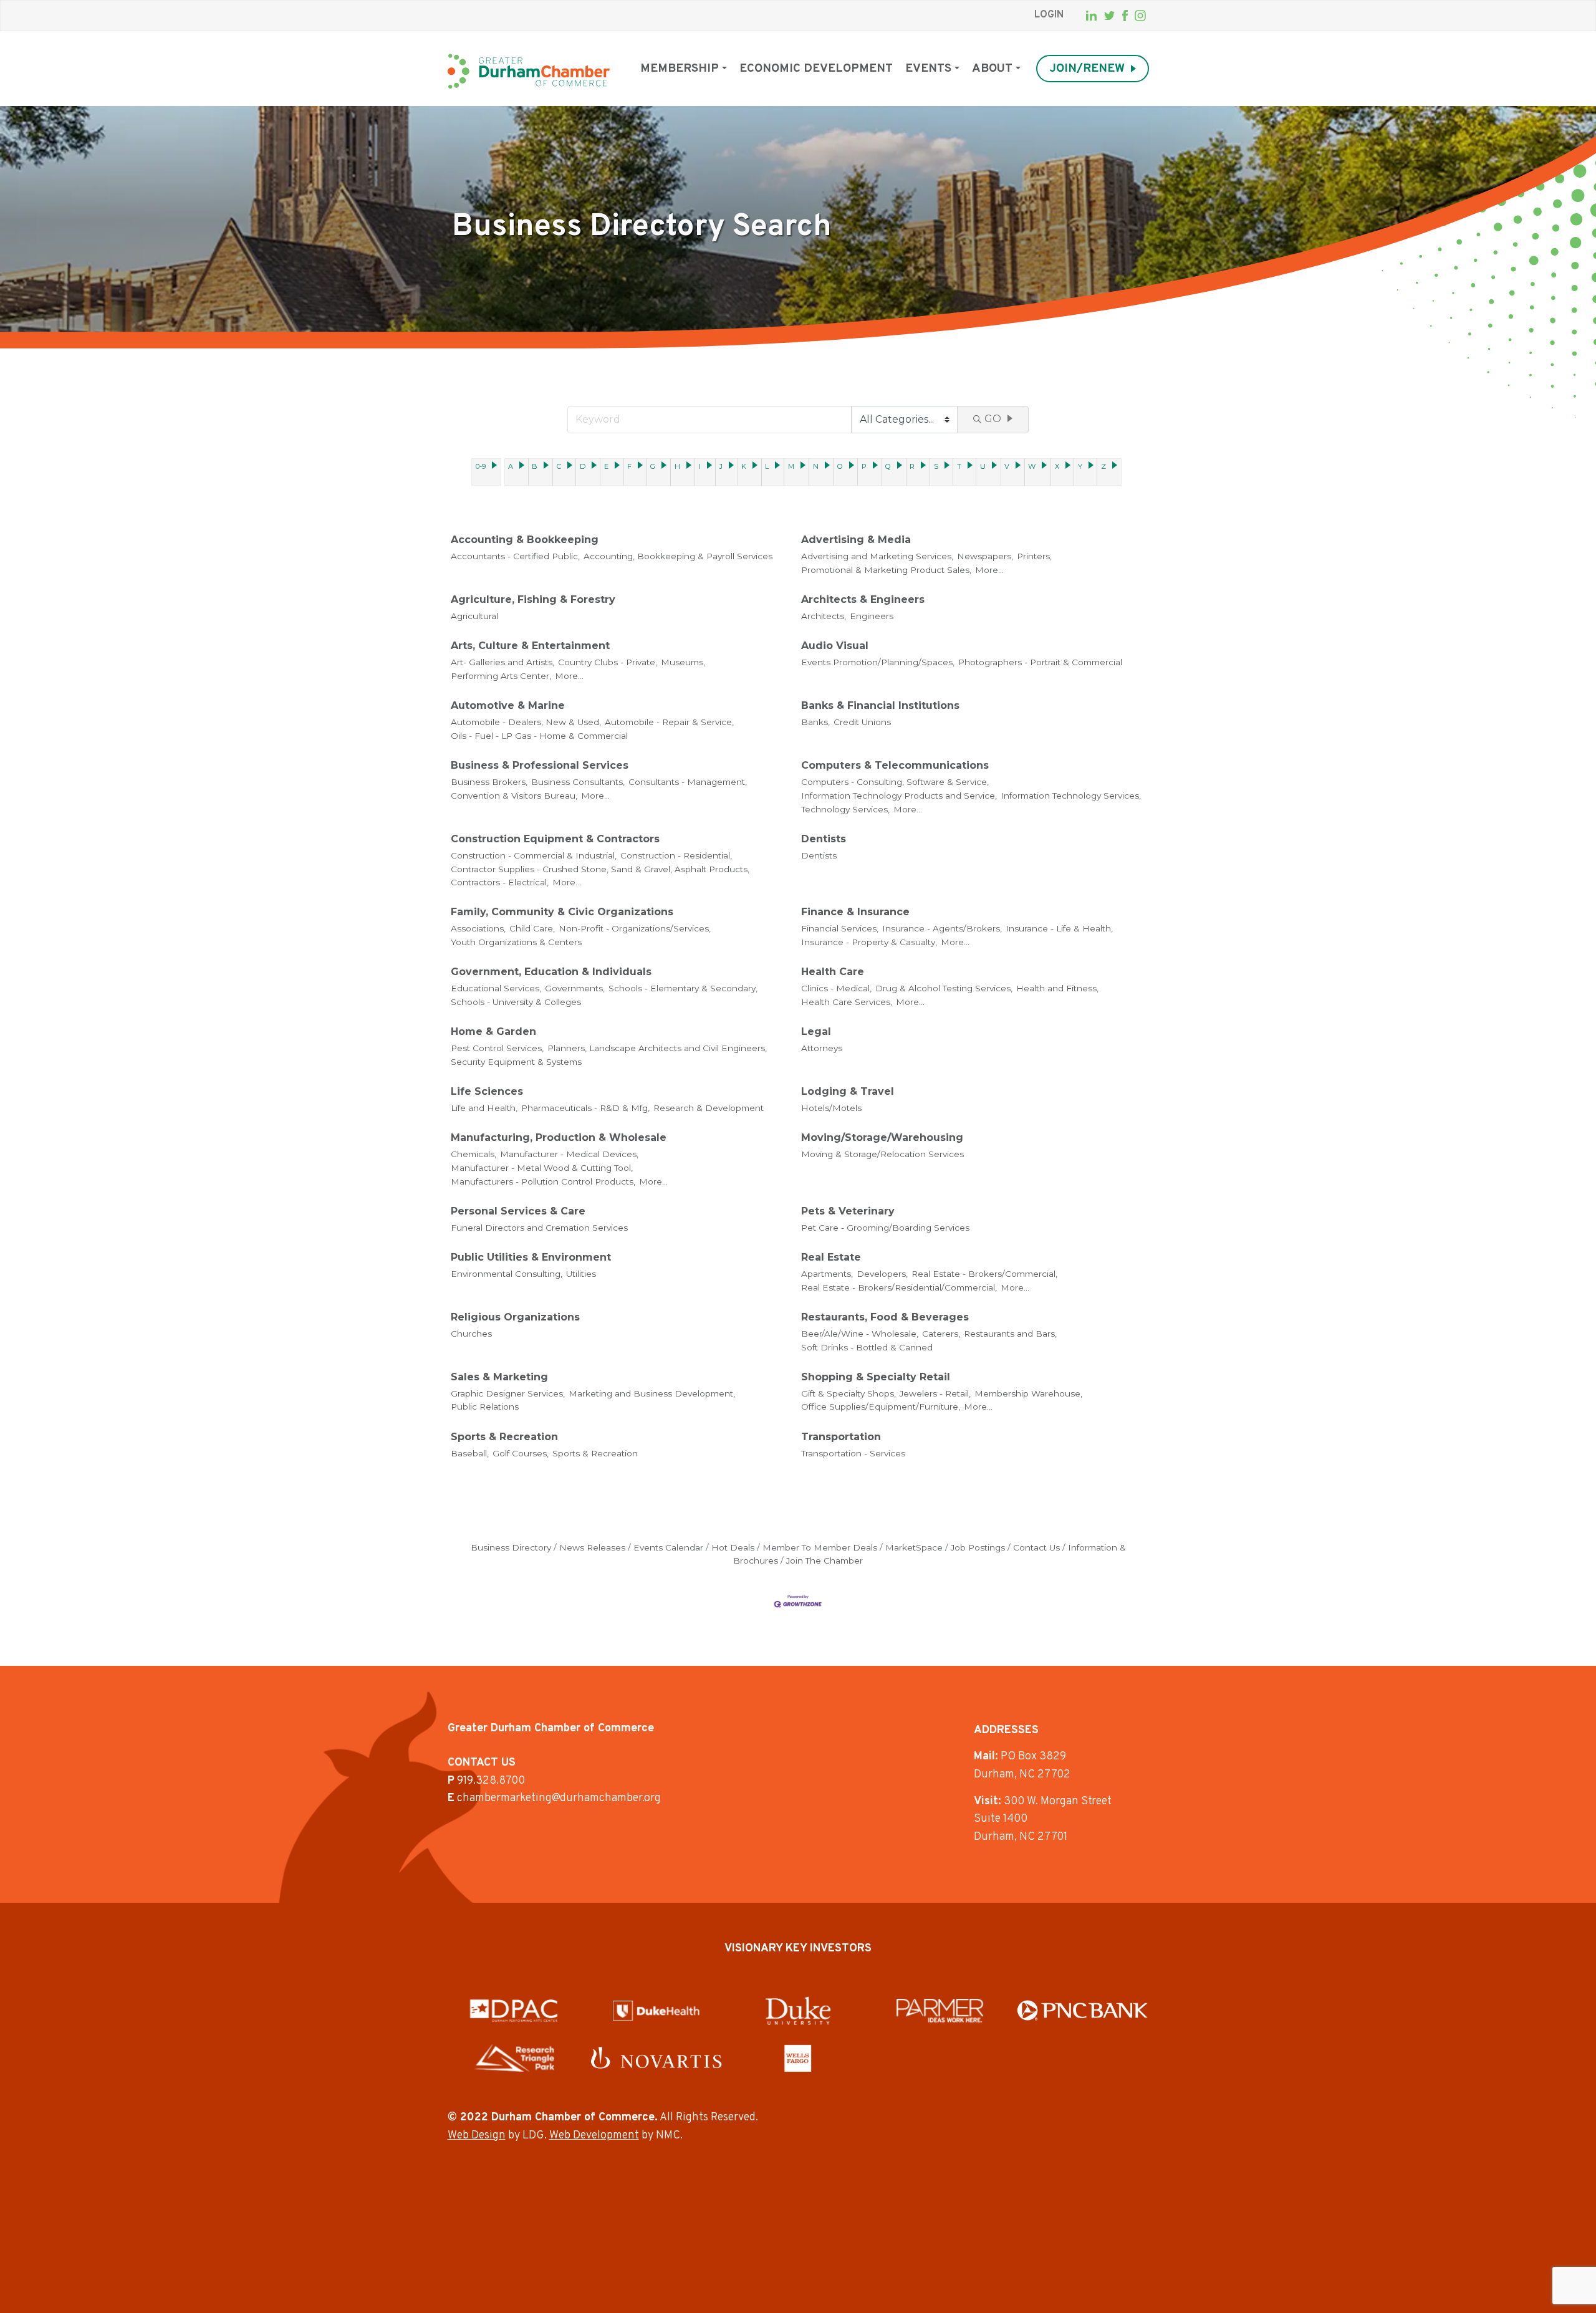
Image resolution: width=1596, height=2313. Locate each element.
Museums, (683, 662)
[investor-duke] (798, 2011)
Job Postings (978, 1547)
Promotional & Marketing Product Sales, (886, 570)
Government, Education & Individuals (551, 972)
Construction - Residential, (676, 855)
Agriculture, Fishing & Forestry (533, 599)
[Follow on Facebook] (1125, 16)
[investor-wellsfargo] (798, 2058)
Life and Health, (484, 1108)
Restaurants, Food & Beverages (885, 1317)
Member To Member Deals (820, 1547)
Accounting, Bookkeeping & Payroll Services (678, 556)
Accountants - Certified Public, (515, 556)
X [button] (1057, 466)
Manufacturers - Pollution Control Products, (543, 1181)
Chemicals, (474, 1154)
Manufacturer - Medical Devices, (569, 1154)
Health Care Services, (847, 1002)
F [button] (629, 466)
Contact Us (1036, 1547)
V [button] (1007, 466)
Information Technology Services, (1071, 796)
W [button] (1032, 466)
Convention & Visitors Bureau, (514, 796)
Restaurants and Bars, (1010, 1334)
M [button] (791, 466)
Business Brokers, (489, 782)
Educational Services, (496, 988)
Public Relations (485, 1407)
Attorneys (822, 1048)
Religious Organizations (515, 1317)
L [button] (767, 466)
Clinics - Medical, (836, 988)
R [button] (912, 466)
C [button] (559, 466)
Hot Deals (733, 1547)
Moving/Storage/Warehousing (882, 1137)
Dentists (824, 839)
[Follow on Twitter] (1109, 16)
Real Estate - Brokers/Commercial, (984, 1274)
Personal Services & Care (518, 1211)
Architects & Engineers (863, 599)
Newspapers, (985, 556)
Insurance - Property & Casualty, (869, 942)
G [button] (653, 466)
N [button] (816, 466)
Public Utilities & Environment (531, 1257)
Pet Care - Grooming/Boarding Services (885, 1228)
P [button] (864, 466)
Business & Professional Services (540, 765)
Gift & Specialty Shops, (848, 1393)
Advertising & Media (856, 540)
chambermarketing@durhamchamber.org (559, 1798)
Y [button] (1080, 466)
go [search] (993, 419)
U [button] (983, 466)
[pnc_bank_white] (1083, 2010)
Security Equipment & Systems (516, 1062)
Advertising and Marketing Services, (877, 556)
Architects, (824, 616)
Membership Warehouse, (1028, 1393)
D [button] (583, 466)
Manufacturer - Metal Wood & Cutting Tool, (542, 1168)
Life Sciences (487, 1091)
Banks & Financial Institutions (880, 705)
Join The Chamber (824, 1560)
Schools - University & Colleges (516, 1002)
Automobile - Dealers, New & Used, (526, 722)
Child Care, (532, 928)
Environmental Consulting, (507, 1274)
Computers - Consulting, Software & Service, (895, 782)
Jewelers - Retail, (935, 1393)
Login (1049, 15)
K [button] (744, 466)
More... (989, 570)
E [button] (606, 466)
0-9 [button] (481, 466)
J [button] (721, 466)
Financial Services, (840, 928)
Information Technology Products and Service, (899, 796)
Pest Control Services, (497, 1048)
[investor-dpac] (514, 2011)
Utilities (581, 1274)
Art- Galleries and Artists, (502, 662)
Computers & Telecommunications (895, 765)
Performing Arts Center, (501, 676)
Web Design (477, 2136)
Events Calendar (668, 1547)
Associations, (478, 928)
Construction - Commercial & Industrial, (534, 855)
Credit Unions (862, 722)
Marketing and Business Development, (652, 1393)
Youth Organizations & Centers (516, 942)
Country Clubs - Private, (608, 662)
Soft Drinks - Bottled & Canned (867, 1347)
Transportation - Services (853, 1453)
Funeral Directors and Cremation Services (539, 1228)
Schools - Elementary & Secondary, (683, 988)
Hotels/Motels (831, 1108)
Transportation (841, 1437)
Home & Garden (493, 1031)
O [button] (840, 466)
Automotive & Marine (508, 705)
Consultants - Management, (688, 782)
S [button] (936, 466)
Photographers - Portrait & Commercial (1040, 662)
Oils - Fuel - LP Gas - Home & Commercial (539, 736)
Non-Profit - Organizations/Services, (635, 928)
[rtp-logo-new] (514, 2058)
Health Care (833, 972)
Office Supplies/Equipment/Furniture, (881, 1407)
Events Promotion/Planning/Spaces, (878, 662)
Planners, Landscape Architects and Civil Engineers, (657, 1048)
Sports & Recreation (504, 1437)
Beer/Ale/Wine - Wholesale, (860, 1334)
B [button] (535, 466)
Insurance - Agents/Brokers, (942, 928)
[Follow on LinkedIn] (1091, 16)
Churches (471, 1334)
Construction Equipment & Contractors (555, 839)
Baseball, (470, 1453)
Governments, (575, 988)
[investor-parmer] (940, 2011)
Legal (816, 1031)
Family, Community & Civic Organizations (562, 912)
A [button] (511, 466)
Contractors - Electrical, (500, 882)
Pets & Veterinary (848, 1211)
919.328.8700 (491, 1781)
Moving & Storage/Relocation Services (882, 1154)
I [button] (700, 466)
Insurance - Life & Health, (1059, 928)
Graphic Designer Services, (508, 1393)
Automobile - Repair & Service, (669, 722)
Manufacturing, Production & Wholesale (559, 1137)
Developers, (882, 1274)
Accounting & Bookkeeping (525, 540)
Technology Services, (845, 809)
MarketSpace (914, 1547)
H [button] (677, 466)
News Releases (592, 1547)
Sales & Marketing (499, 1377)
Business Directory (511, 1547)
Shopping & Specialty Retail (876, 1377)
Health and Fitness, (1057, 988)
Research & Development (709, 1108)
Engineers (872, 616)
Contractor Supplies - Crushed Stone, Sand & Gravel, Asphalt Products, (600, 869)
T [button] (959, 466)
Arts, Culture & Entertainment (530, 646)
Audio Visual (835, 646)
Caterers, (941, 1334)
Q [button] (888, 466)
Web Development (594, 2136)
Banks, (815, 722)
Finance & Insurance (855, 912)
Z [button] (1103, 466)
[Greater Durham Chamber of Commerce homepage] (529, 71)
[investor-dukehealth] (656, 2011)
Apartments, (827, 1274)
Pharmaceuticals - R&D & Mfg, (585, 1108)
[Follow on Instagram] (1140, 16)
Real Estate (831, 1257)
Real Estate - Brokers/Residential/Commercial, (899, 1287)
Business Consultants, (578, 782)
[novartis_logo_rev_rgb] (656, 2058)
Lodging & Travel (848, 1091)
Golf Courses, (521, 1453)
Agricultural (474, 616)
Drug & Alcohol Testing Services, (944, 988)
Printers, (1034, 556)
